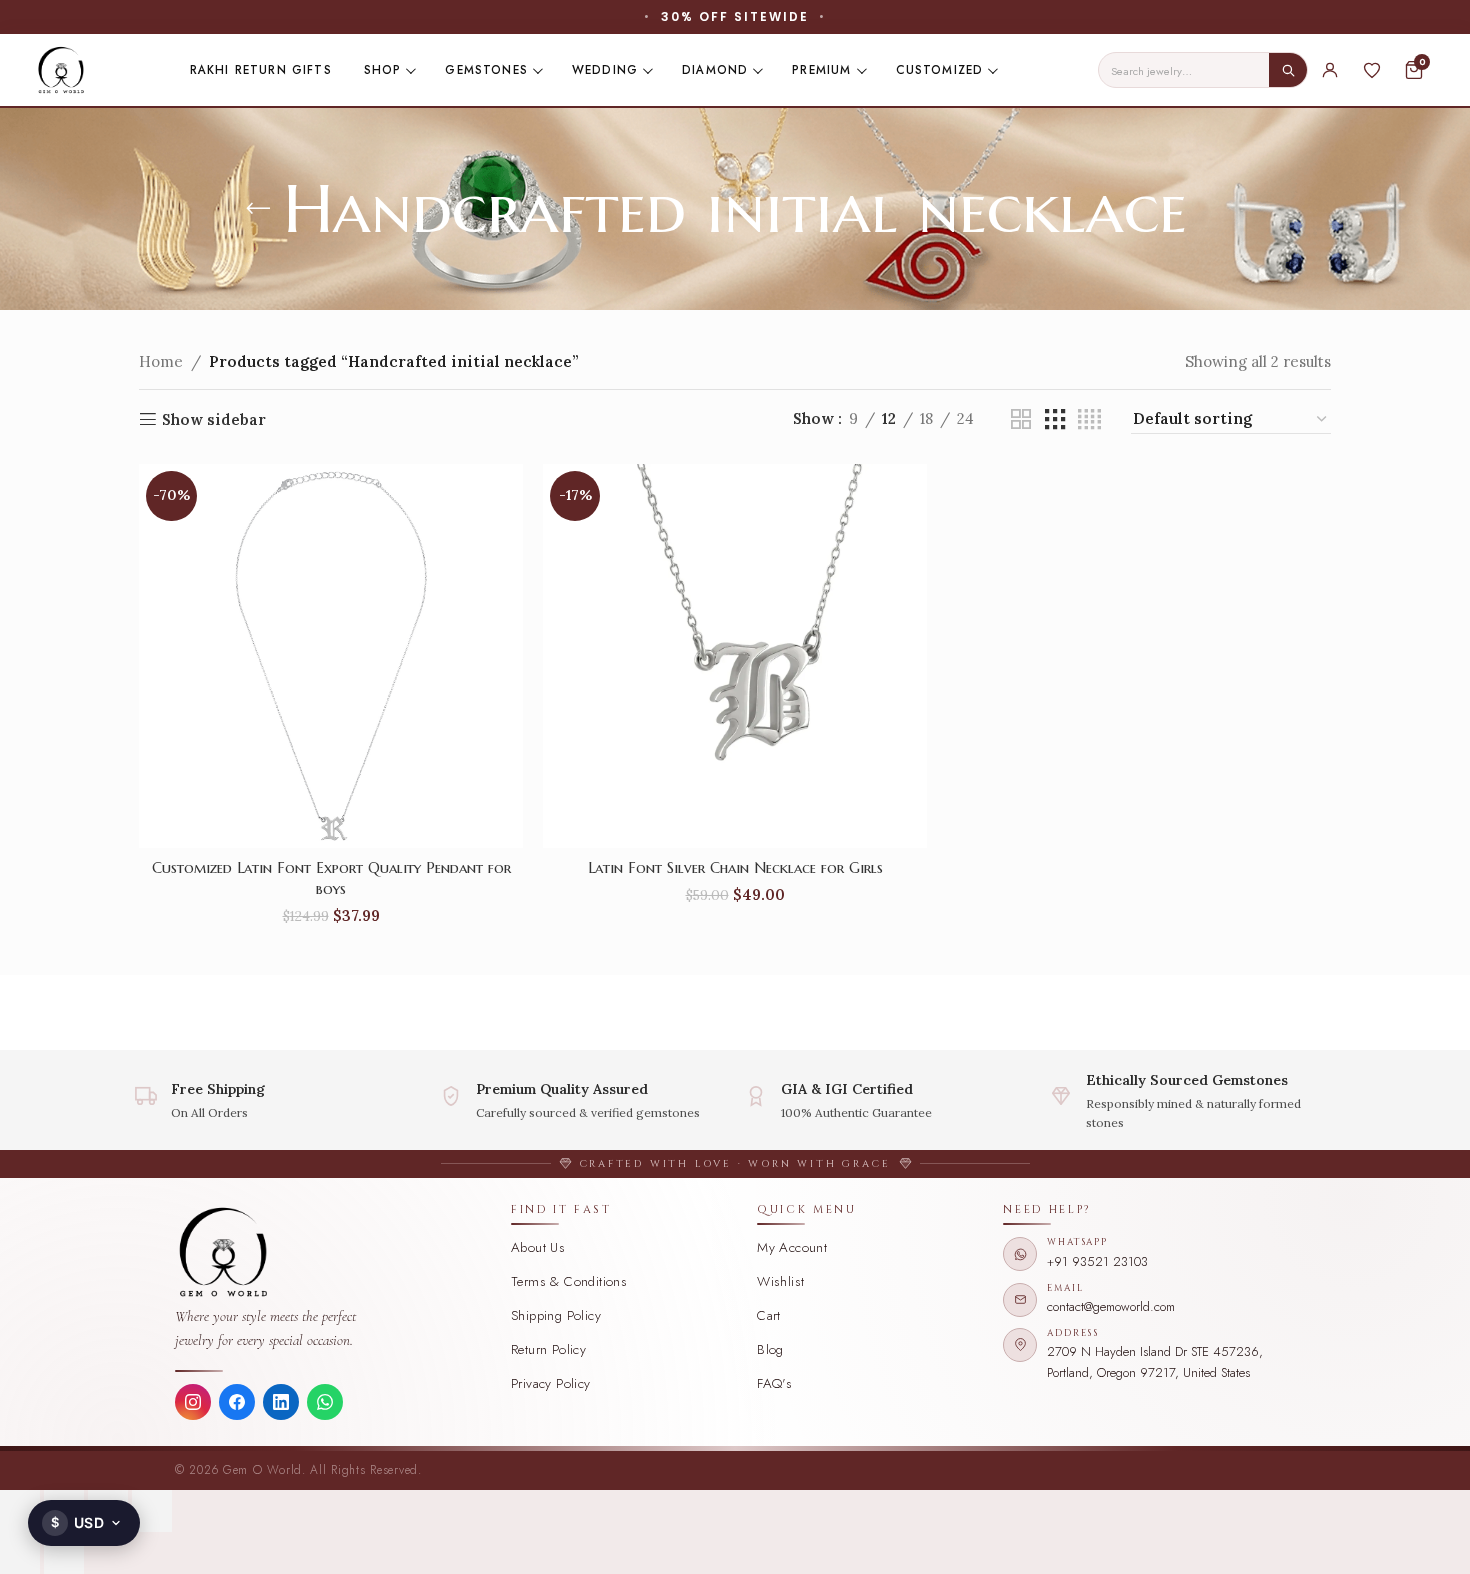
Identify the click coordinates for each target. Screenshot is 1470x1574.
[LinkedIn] (281, 1402)
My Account (792, 1247)
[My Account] (1330, 70)
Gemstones (486, 69)
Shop (383, 69)
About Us (538, 1247)
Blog (770, 1349)
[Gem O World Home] (332, 1252)
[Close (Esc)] (152, 1511)
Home (161, 361)
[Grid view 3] (1055, 419)
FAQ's (774, 1383)
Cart (769, 1315)
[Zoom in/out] (20, 1511)
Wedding (605, 69)
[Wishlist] (1372, 70)
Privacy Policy (551, 1383)
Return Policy (548, 1349)
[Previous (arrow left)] (20, 1553)
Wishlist (780, 1281)
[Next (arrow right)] (64, 1553)
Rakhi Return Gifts (261, 69)
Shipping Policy (556, 1315)
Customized (940, 69)
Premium (821, 69)
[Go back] (258, 209)
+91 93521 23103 (1097, 1261)
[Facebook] (237, 1402)
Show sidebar (214, 419)
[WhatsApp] (325, 1402)
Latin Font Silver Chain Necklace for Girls (735, 867)
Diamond (715, 69)
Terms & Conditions (569, 1281)
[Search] (1288, 70)
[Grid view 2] (1021, 419)
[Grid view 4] (1089, 419)
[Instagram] (193, 1402)
